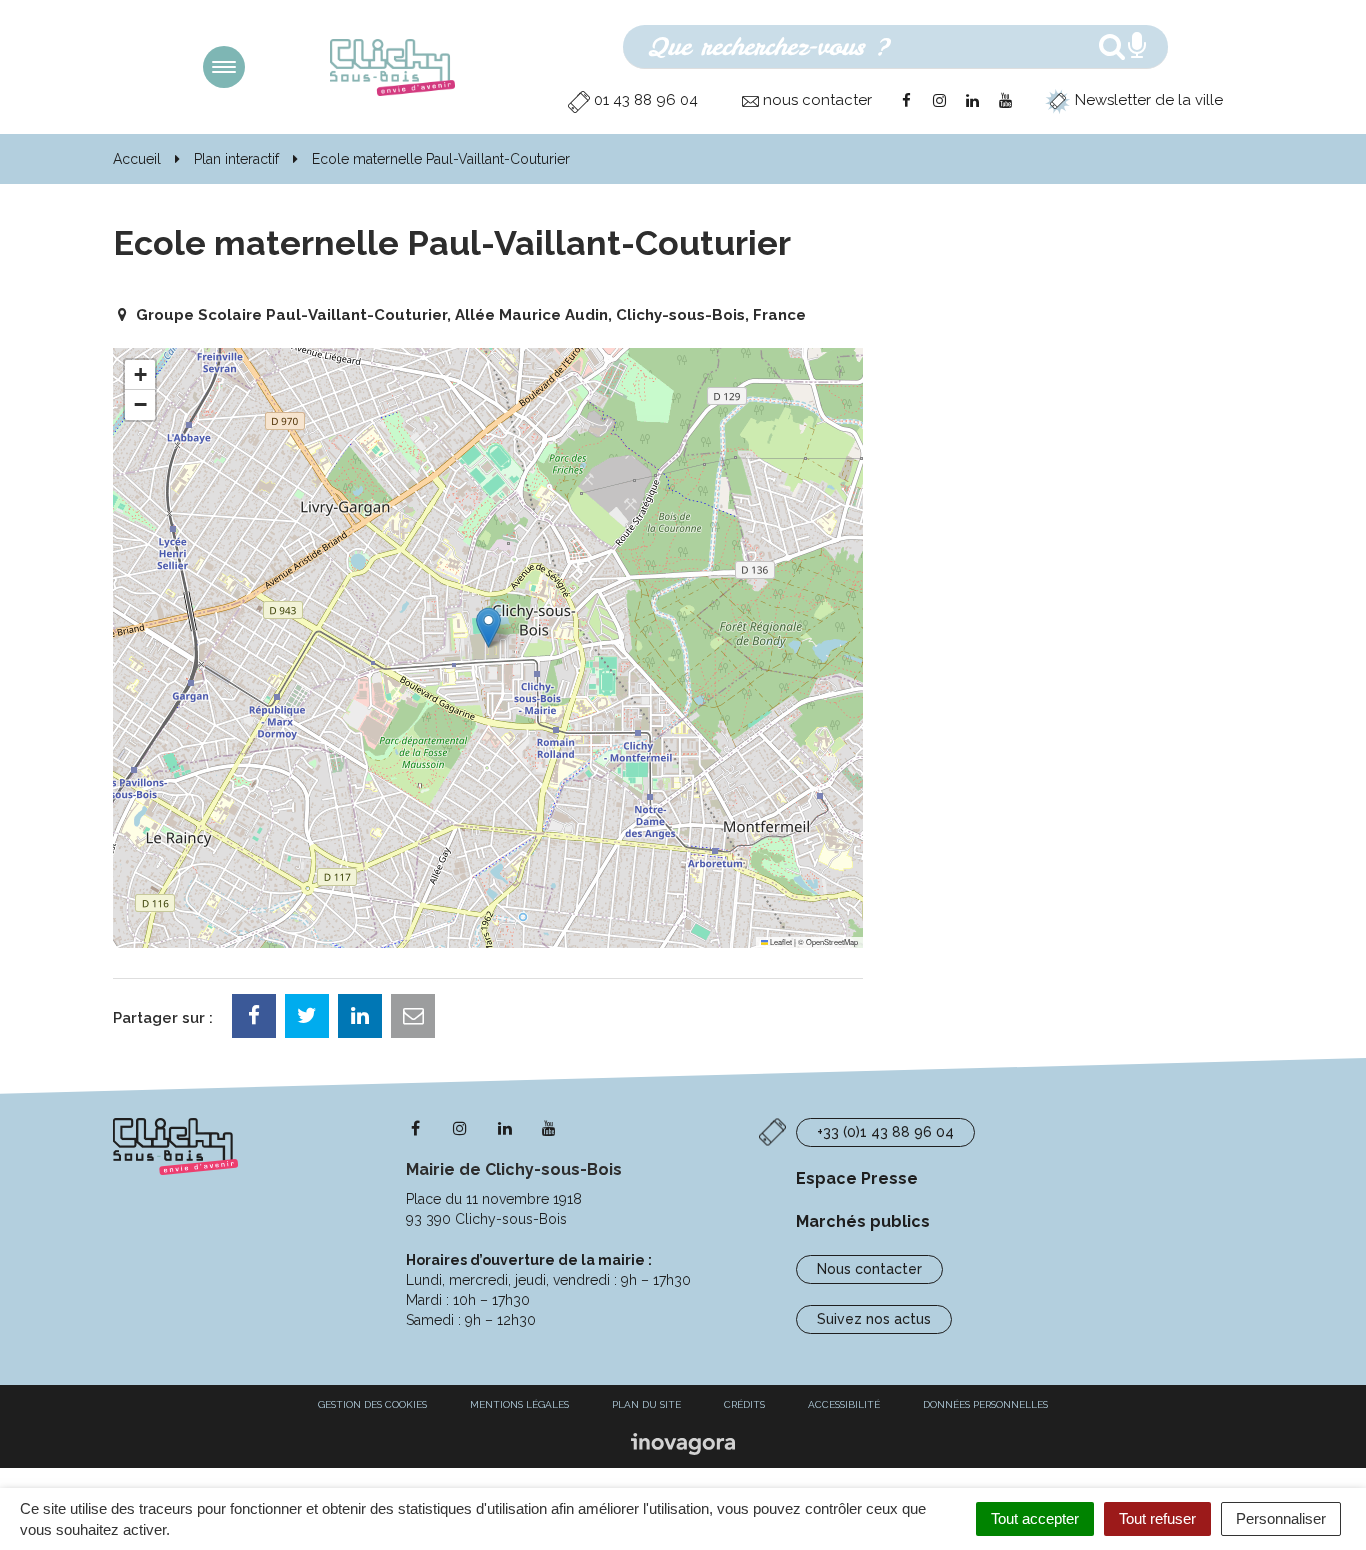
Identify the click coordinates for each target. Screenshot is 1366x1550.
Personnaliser (1281, 1518)
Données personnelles (985, 1404)
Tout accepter (1035, 1518)
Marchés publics (863, 1221)
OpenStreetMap (832, 941)
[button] (488, 627)
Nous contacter (869, 1269)
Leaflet (780, 941)
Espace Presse (857, 1178)
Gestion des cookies (372, 1404)
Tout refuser (1157, 1518)
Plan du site (646, 1404)
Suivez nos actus (874, 1319)
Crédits (744, 1404)
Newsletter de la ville (1147, 100)
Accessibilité (844, 1404)
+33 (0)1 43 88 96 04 (885, 1132)
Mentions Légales (519, 1404)
